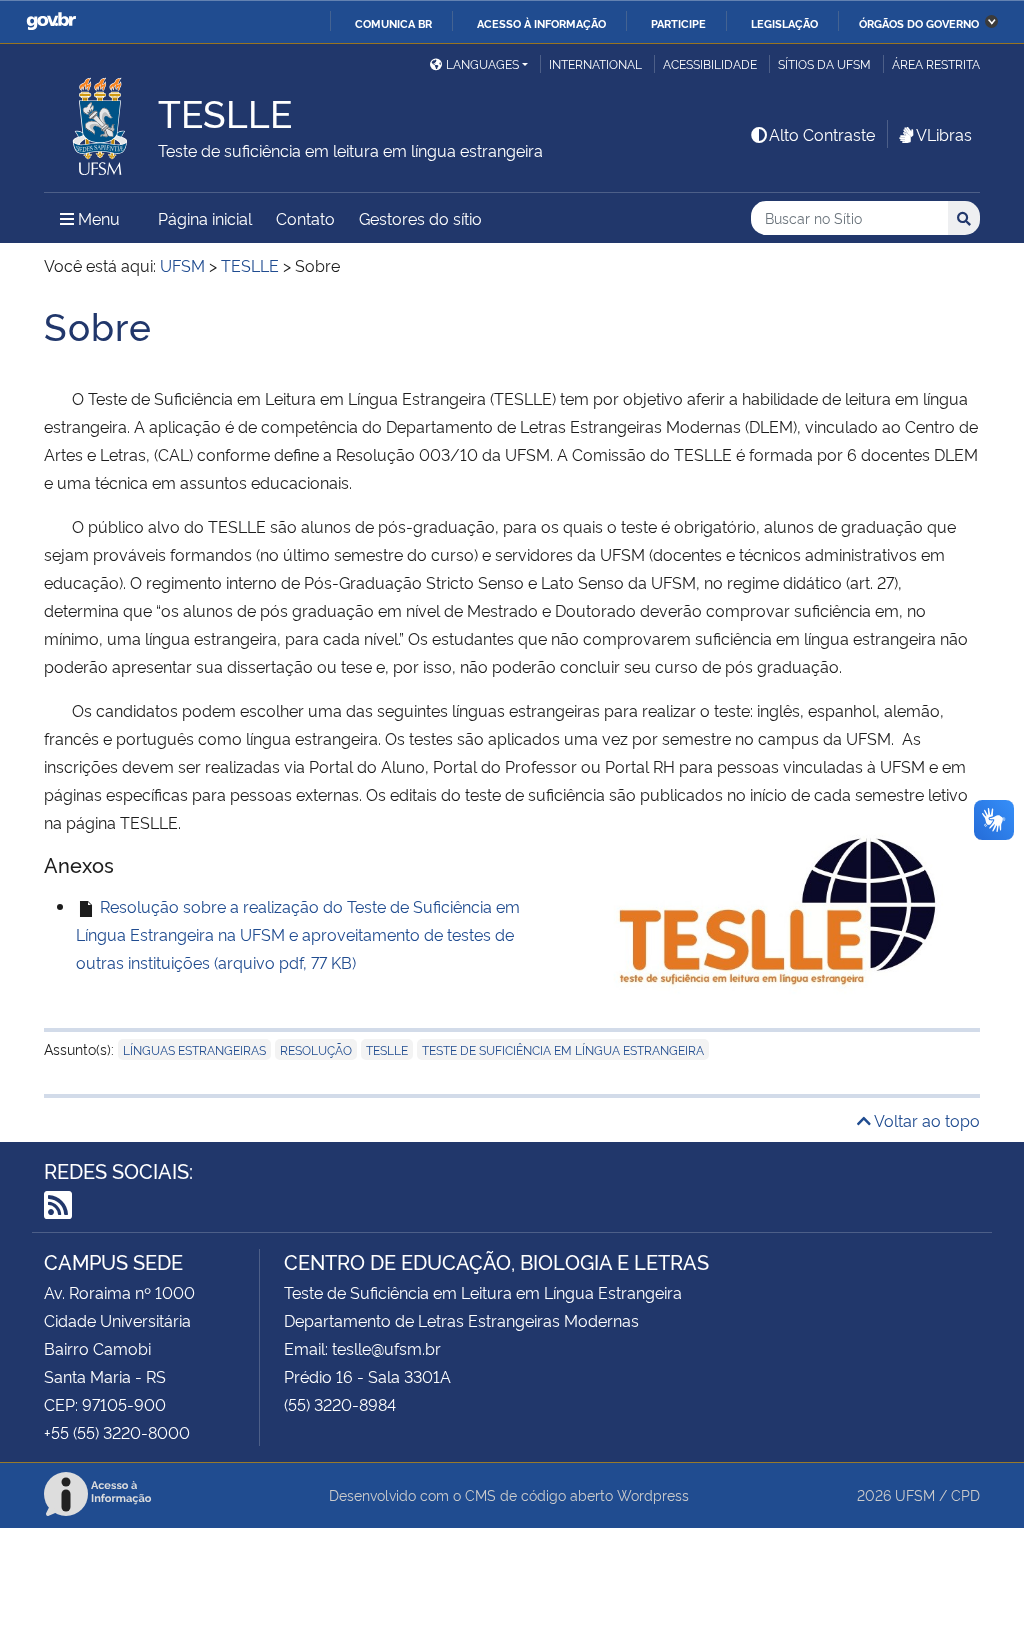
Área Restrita (936, 63)
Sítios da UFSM (824, 63)
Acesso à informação (541, 23)
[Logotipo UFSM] (101, 121)
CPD (965, 1494)
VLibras (944, 134)
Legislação (784, 23)
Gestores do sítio (420, 218)
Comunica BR (393, 23)
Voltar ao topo (925, 1120)
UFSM (915, 1494)
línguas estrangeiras (194, 1049)
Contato (305, 218)
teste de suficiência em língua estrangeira (563, 1049)
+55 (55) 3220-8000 (117, 1432)
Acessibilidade (710, 63)
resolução (316, 1049)
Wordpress (653, 1494)
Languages (482, 63)
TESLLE (387, 1049)
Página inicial (205, 218)
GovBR (51, 21)
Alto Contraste (822, 134)
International (595, 63)
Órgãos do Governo (919, 23)
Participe (678, 23)
